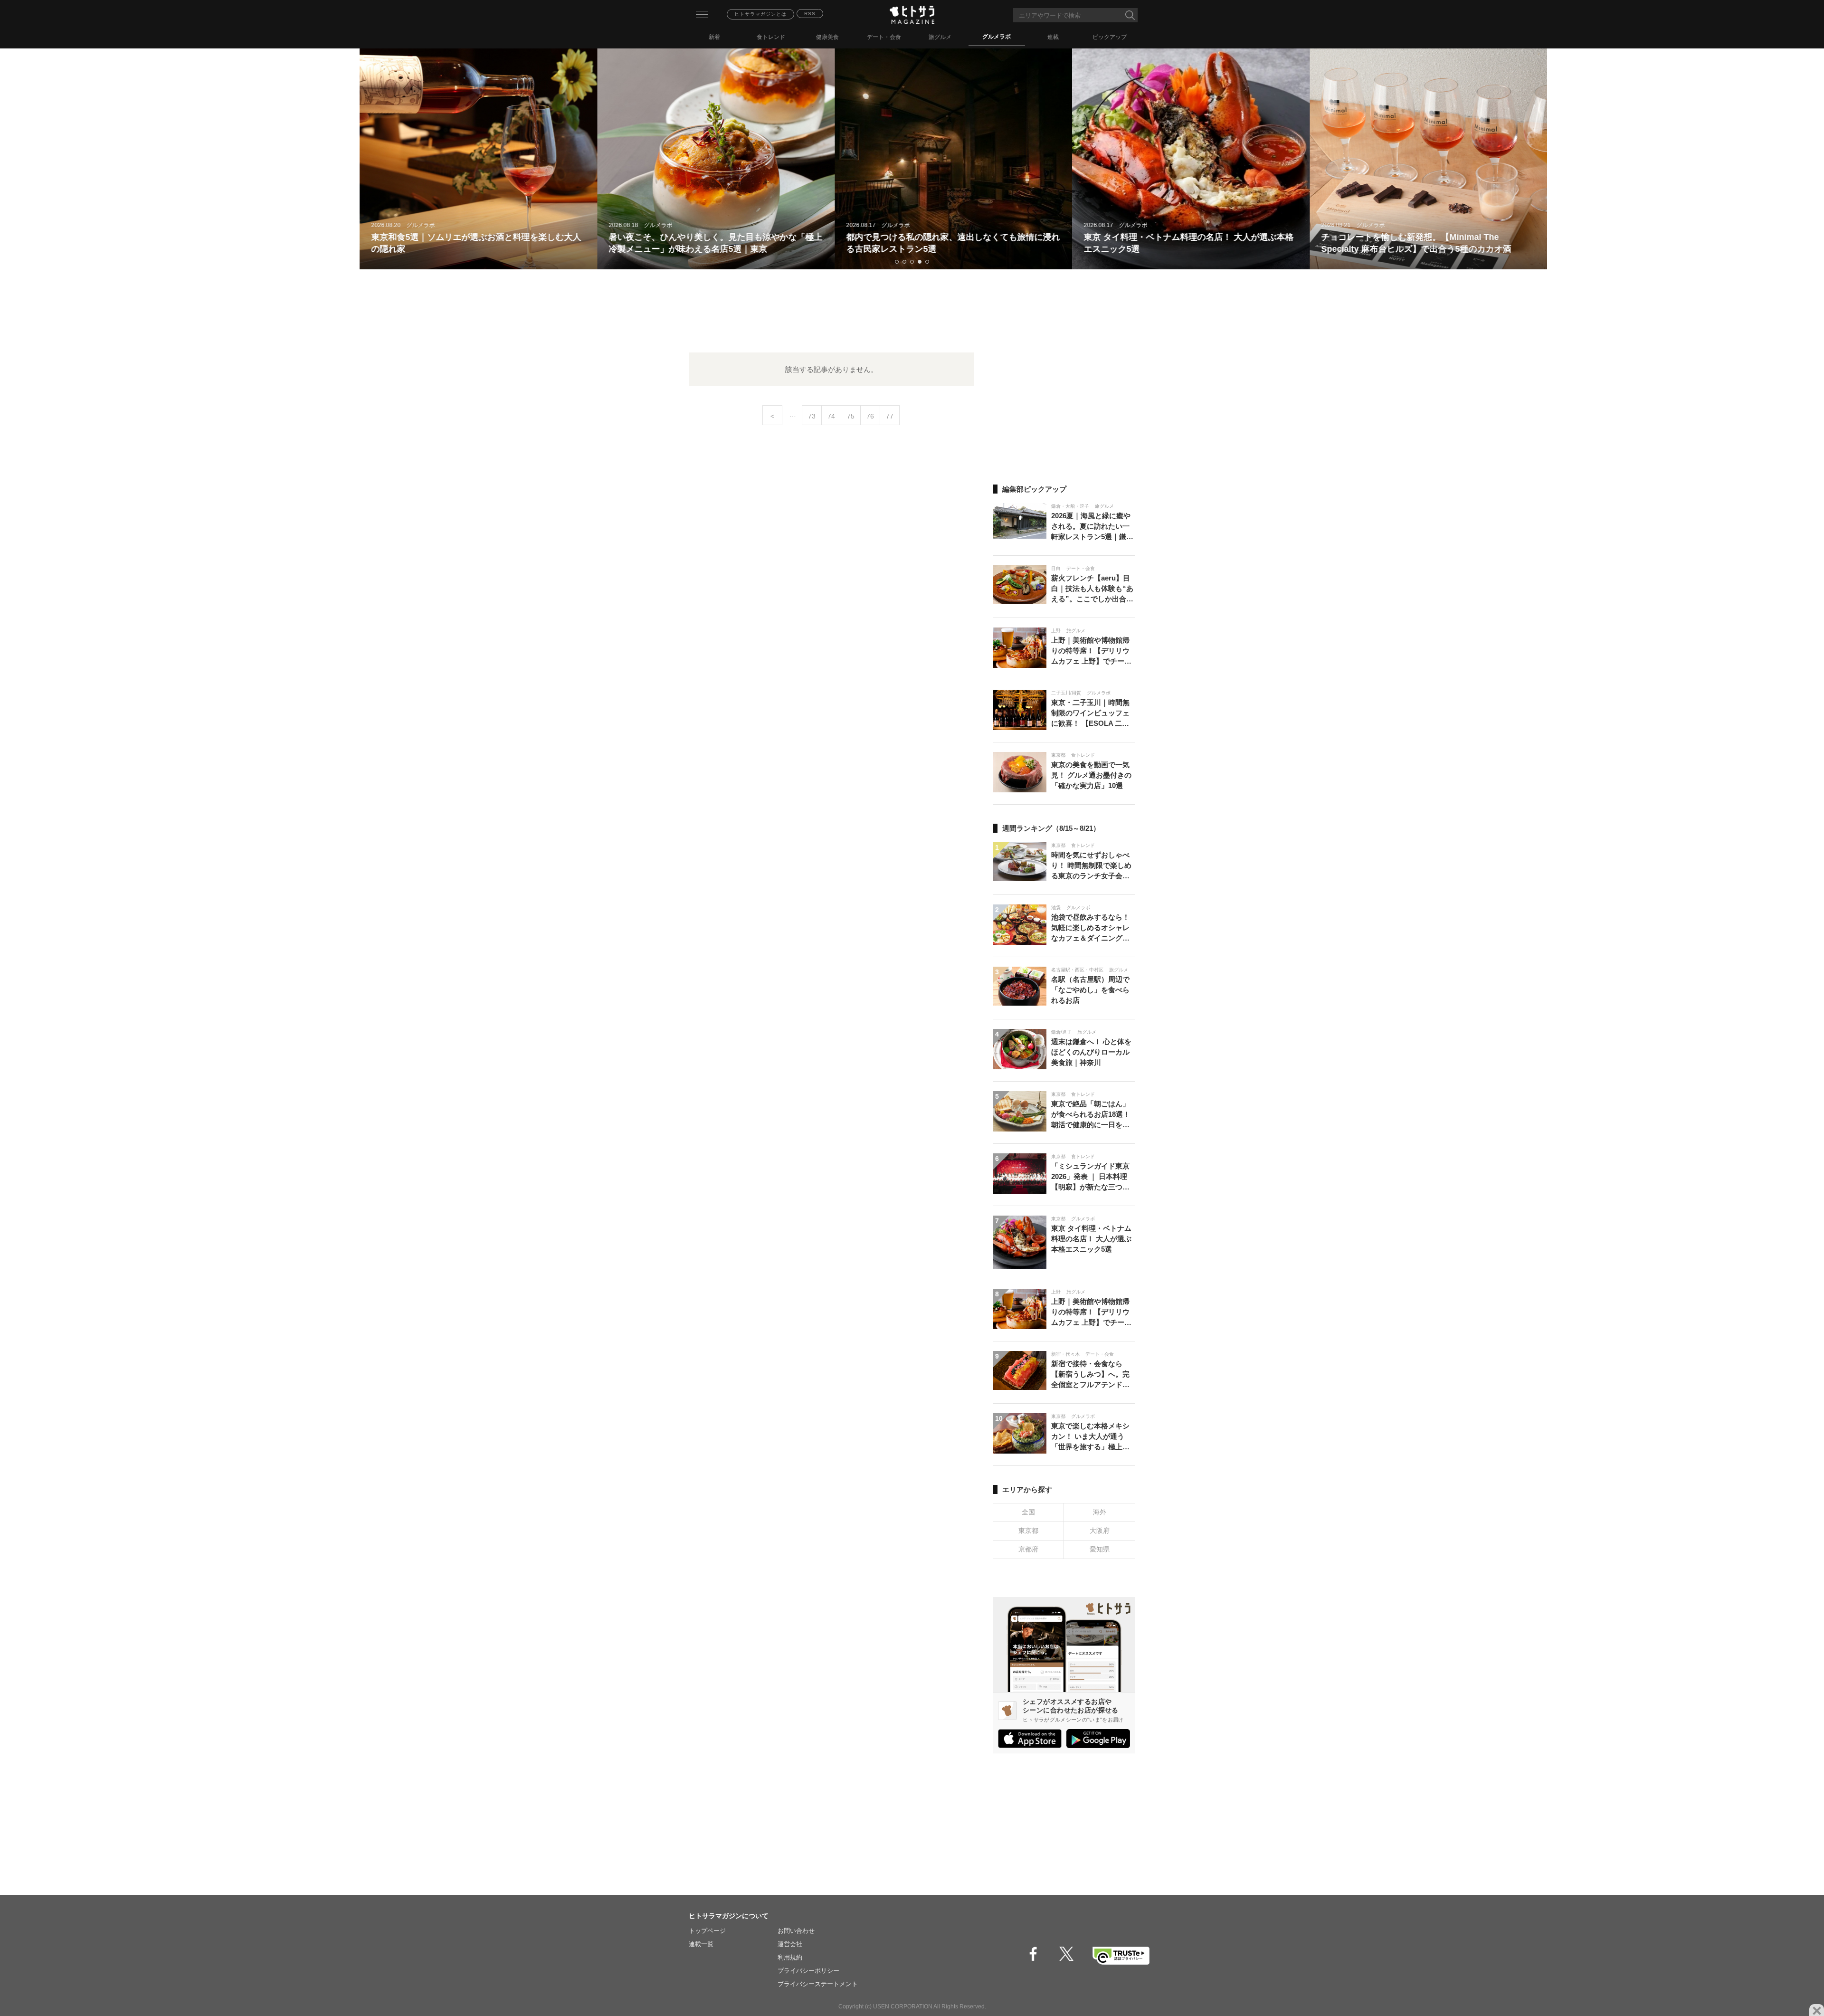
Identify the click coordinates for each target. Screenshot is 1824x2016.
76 (870, 416)
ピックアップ (1110, 37)
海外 (1100, 1512)
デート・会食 (884, 37)
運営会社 (790, 1944)
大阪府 (1100, 1531)
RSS (810, 14)
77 (890, 416)
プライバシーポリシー (808, 1971)
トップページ (707, 1931)
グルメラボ (997, 37)
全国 (1028, 1512)
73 (812, 416)
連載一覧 (701, 1944)
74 (831, 416)
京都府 (1028, 1549)
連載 (1053, 37)
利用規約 (790, 1957)
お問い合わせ (796, 1931)
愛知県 (1100, 1549)
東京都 (1028, 1531)
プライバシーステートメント (818, 1984)
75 (851, 416)
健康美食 (827, 37)
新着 (714, 37)
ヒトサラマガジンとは (760, 14)
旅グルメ (940, 37)
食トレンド (771, 37)
